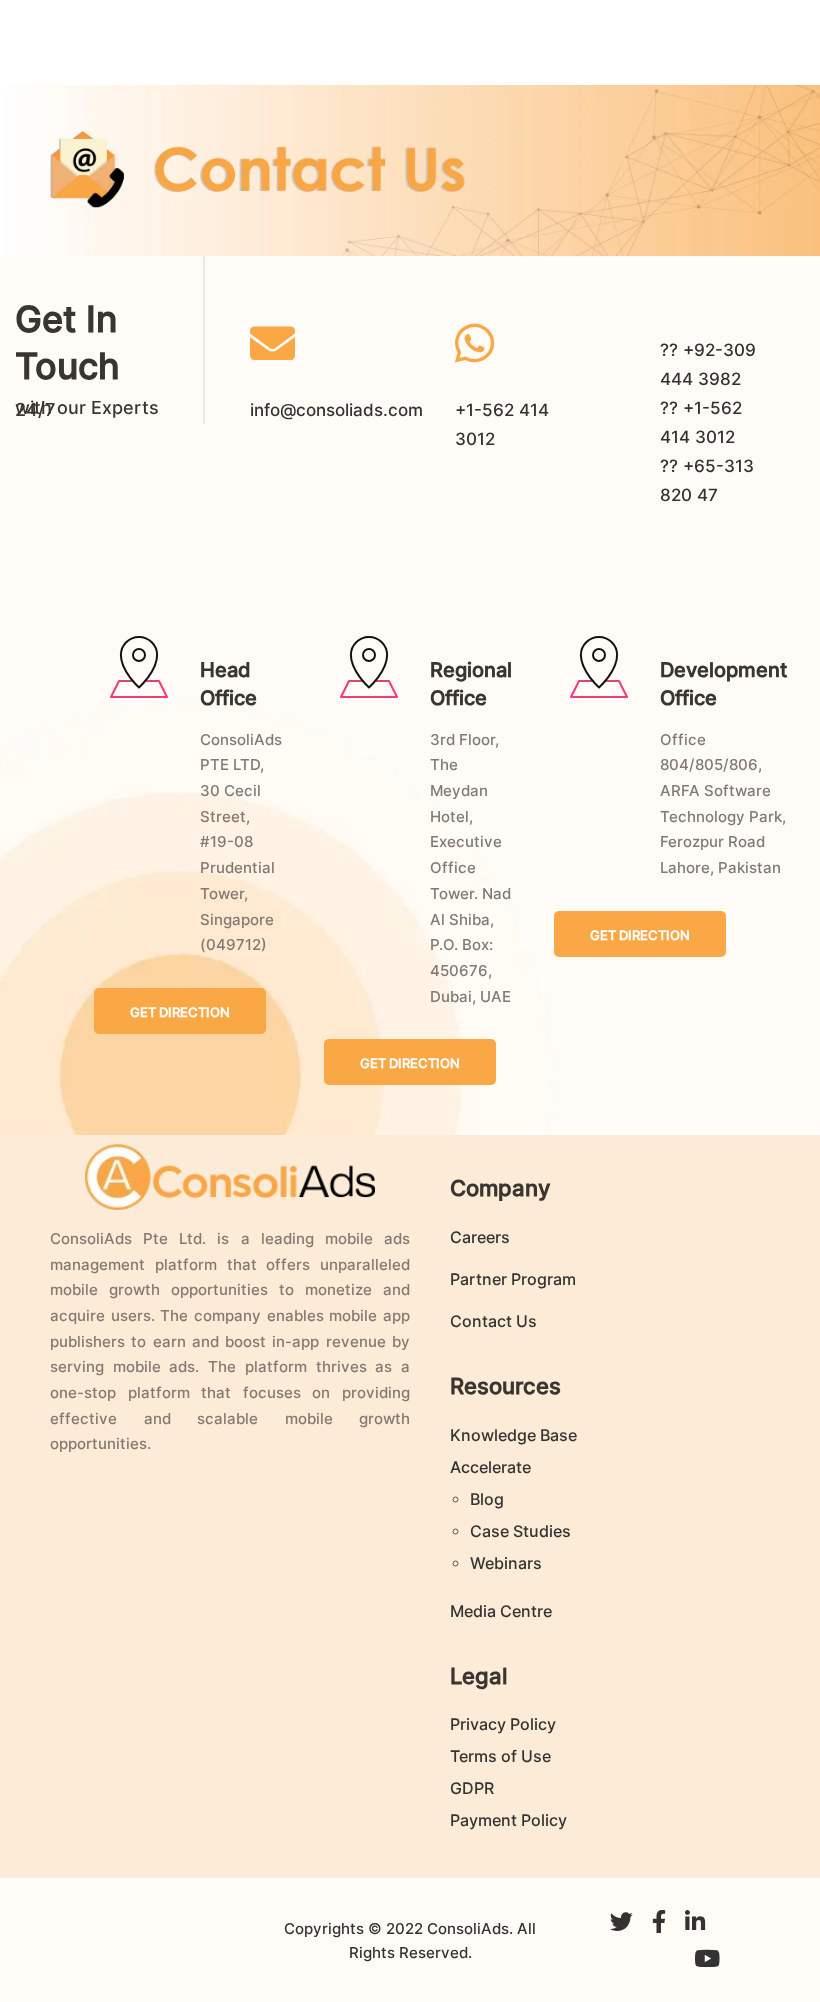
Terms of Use (500, 1756)
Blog (487, 1499)
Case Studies (520, 1531)
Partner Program (513, 1279)
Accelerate (490, 1467)
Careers (480, 1237)
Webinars (506, 1563)
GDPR (472, 1788)
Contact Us (493, 1321)
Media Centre (501, 1611)
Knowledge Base (513, 1435)
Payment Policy (508, 1820)
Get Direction (180, 1012)
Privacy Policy (503, 1724)
